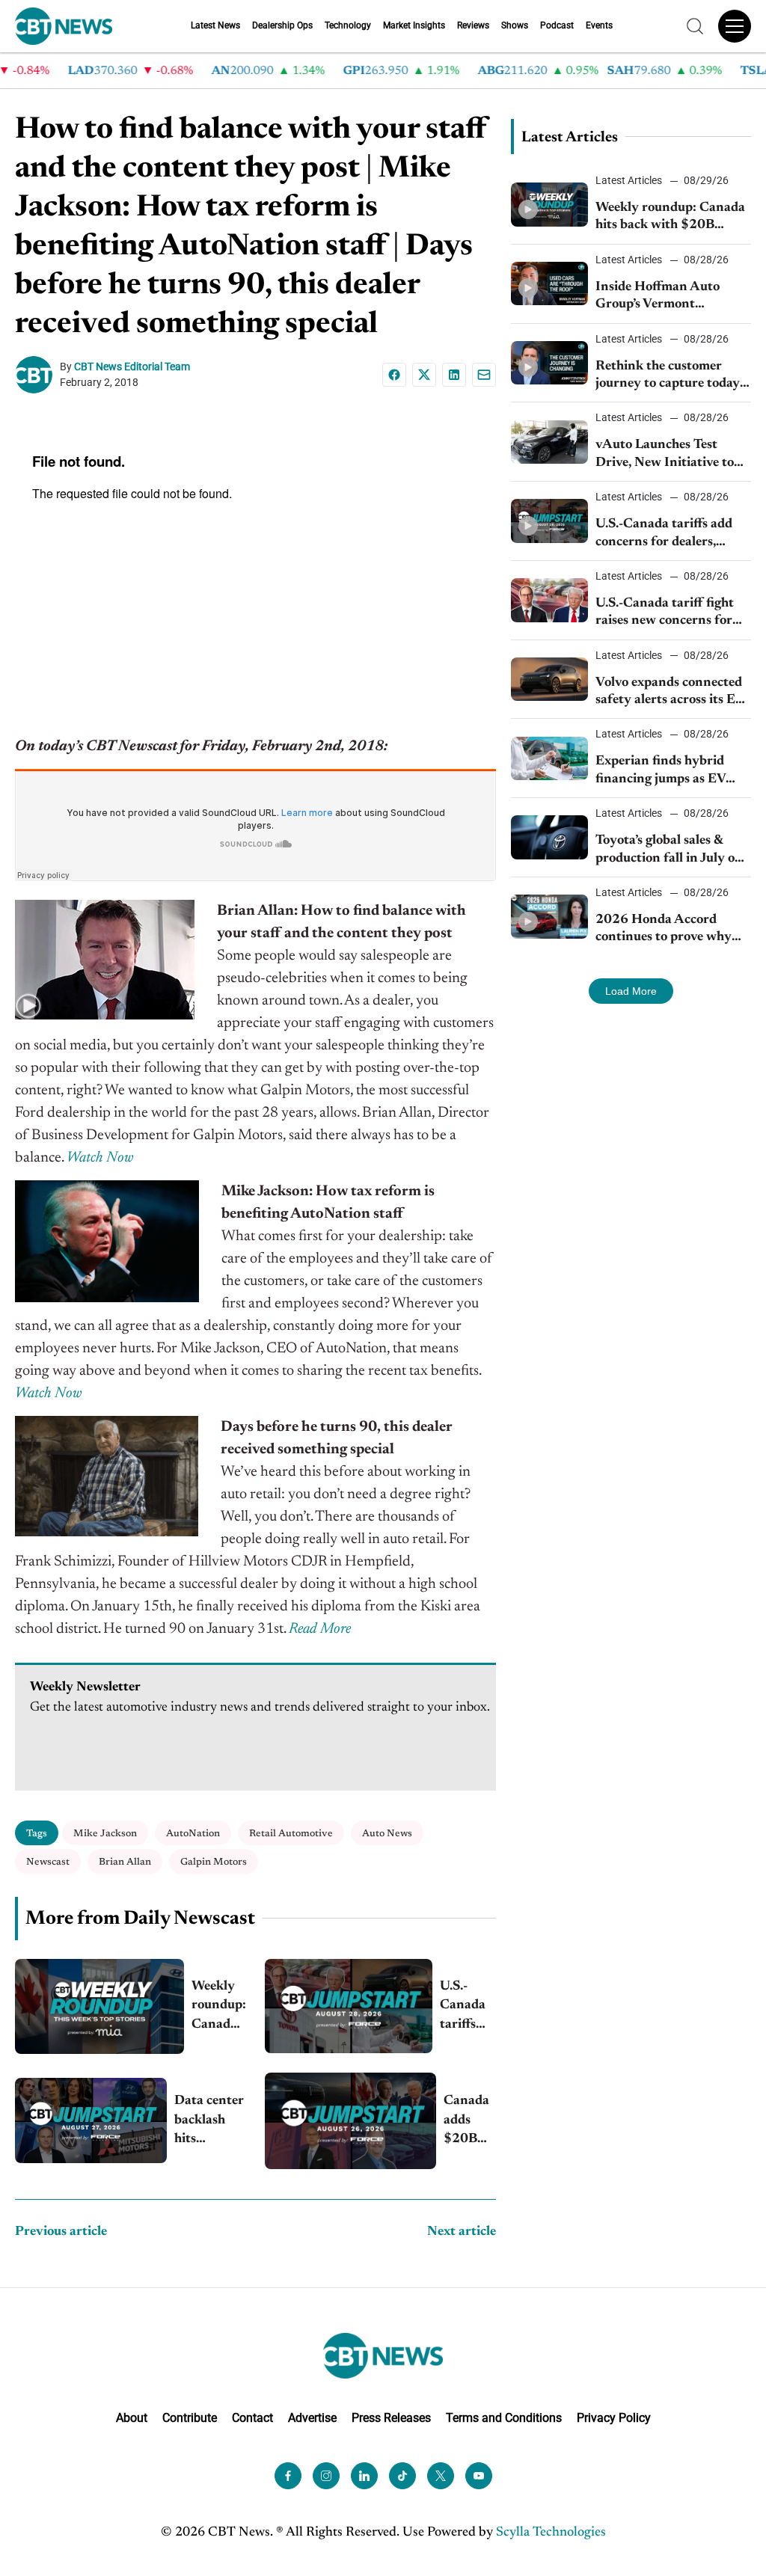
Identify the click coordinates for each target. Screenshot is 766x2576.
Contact (252, 2418)
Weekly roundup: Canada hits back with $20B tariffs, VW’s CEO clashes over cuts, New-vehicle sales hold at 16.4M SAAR (219, 2007)
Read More (320, 1629)
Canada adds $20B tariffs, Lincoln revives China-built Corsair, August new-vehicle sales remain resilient (468, 2122)
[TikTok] (402, 2475)
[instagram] (326, 2475)
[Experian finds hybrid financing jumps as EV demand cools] (550, 758)
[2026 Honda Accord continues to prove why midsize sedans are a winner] (550, 916)
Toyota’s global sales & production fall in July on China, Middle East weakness (669, 851)
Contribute (190, 2418)
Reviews (473, 25)
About (132, 2418)
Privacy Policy (614, 2418)
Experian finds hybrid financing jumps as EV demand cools (661, 772)
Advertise (312, 2418)
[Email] (484, 375)
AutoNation (193, 1834)
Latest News (215, 25)
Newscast (48, 1862)
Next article (462, 2232)
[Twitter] (441, 2475)
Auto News (387, 1834)
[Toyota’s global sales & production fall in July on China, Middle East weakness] (550, 837)
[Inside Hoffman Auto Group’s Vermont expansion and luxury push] (550, 283)
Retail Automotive (291, 1834)
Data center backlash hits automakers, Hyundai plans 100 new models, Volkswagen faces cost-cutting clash (210, 2122)
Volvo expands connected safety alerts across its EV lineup (670, 693)
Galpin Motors (214, 1862)
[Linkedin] (454, 375)
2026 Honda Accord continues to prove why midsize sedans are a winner (664, 930)
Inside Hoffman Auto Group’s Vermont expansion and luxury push (659, 297)
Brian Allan (125, 1862)
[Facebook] (394, 375)
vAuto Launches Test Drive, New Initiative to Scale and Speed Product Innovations (667, 455)
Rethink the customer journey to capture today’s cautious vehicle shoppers (671, 377)
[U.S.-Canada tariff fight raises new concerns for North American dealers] (550, 600)
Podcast (557, 25)
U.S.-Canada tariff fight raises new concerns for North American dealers (666, 614)
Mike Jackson (105, 1834)
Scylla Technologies (551, 2532)
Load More (631, 991)
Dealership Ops (282, 25)
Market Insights (414, 25)
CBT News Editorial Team (132, 367)
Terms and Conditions (504, 2418)
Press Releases (391, 2418)
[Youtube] (479, 2475)
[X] (424, 375)
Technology (348, 25)
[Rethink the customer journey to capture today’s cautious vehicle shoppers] (550, 363)
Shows (515, 25)
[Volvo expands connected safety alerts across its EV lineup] (550, 679)
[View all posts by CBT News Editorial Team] (37, 375)
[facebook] (288, 2475)
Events (599, 25)
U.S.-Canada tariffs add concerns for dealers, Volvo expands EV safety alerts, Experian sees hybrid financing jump (468, 2007)
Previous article (61, 2232)
